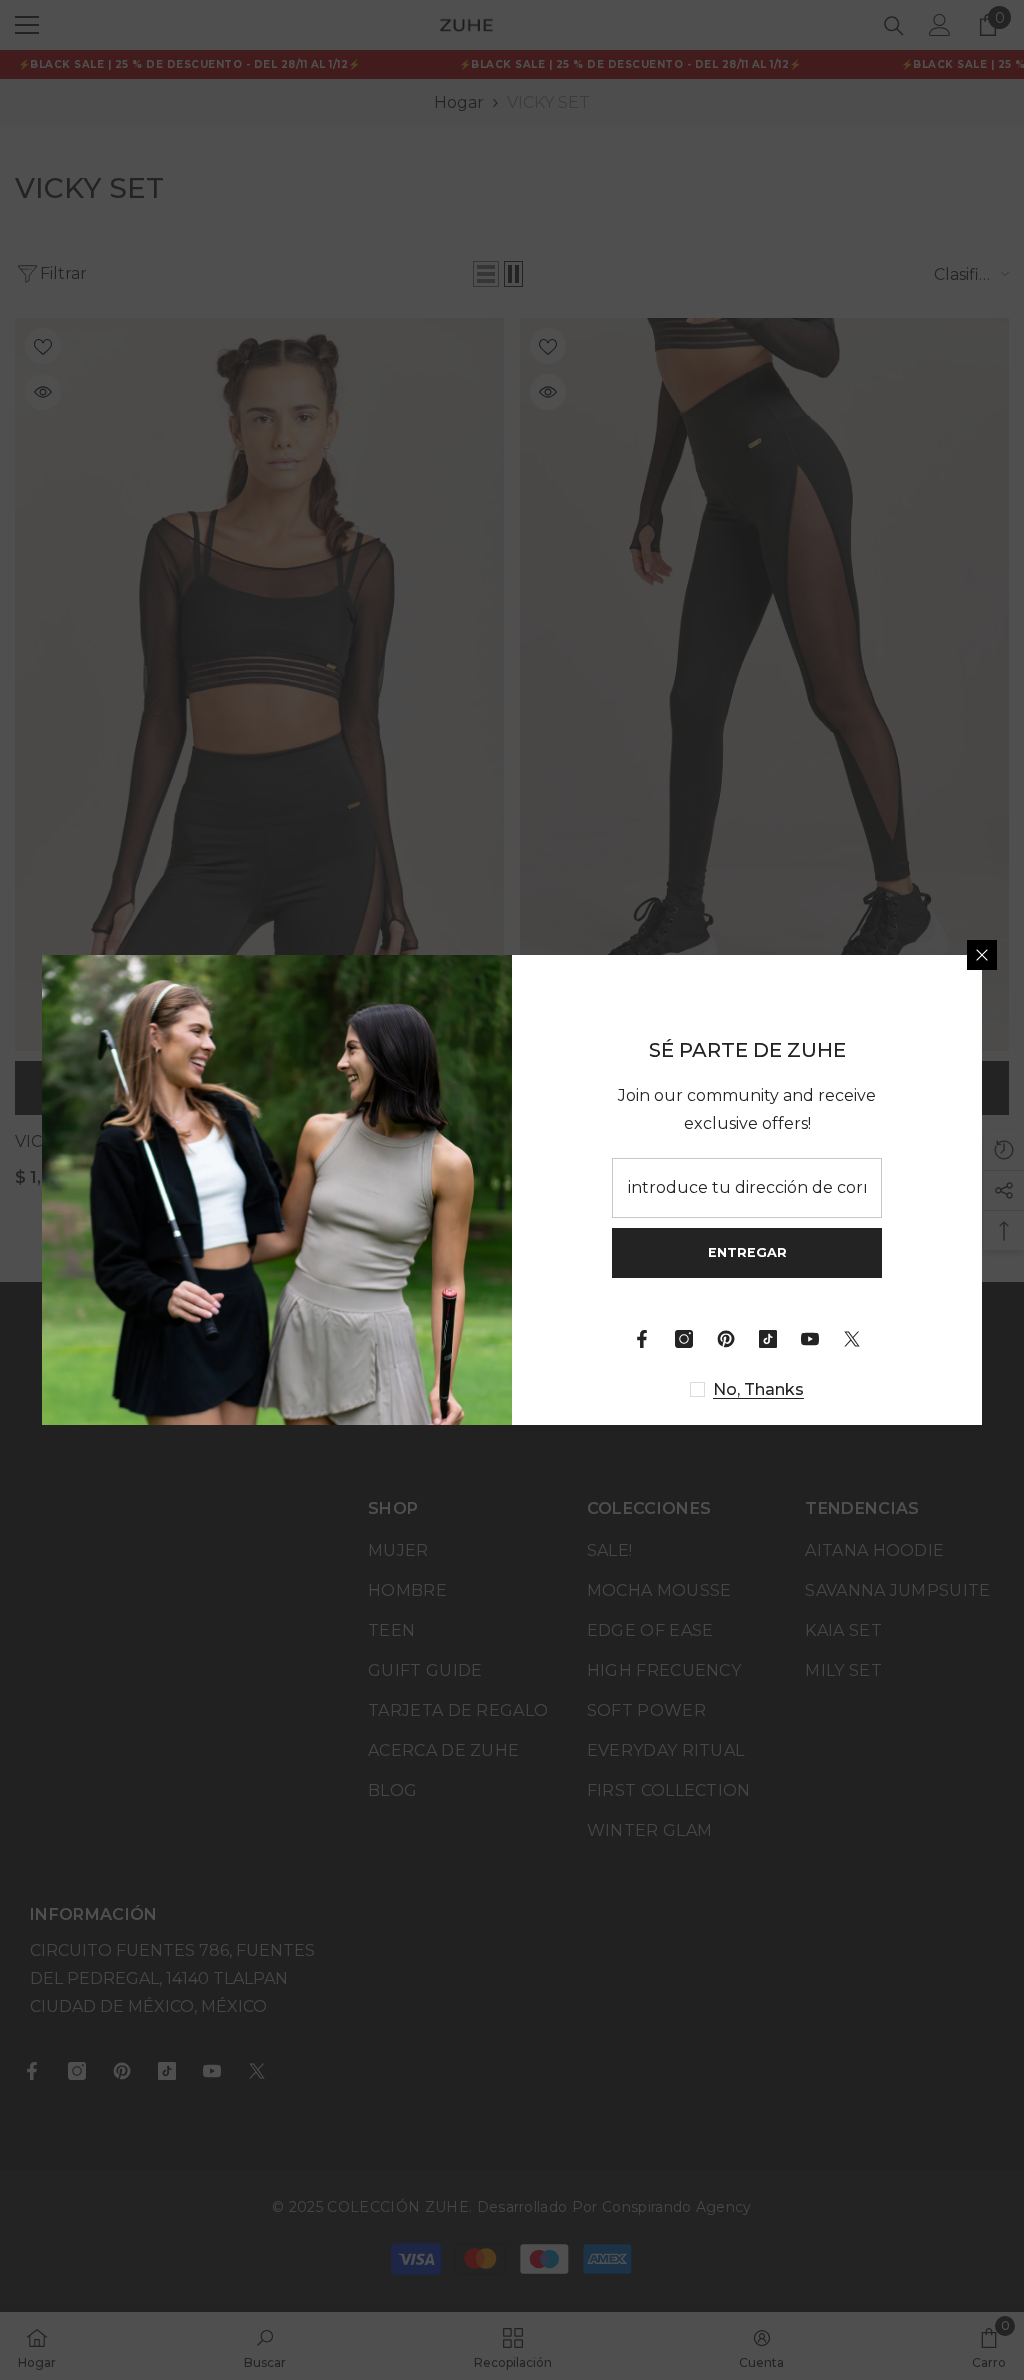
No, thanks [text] (758, 1389)
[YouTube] (810, 1339)
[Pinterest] (726, 1339)
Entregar (747, 1252)
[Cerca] (982, 955)
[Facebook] (642, 1339)
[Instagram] (684, 1339)
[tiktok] (768, 1339)
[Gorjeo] (852, 1339)
